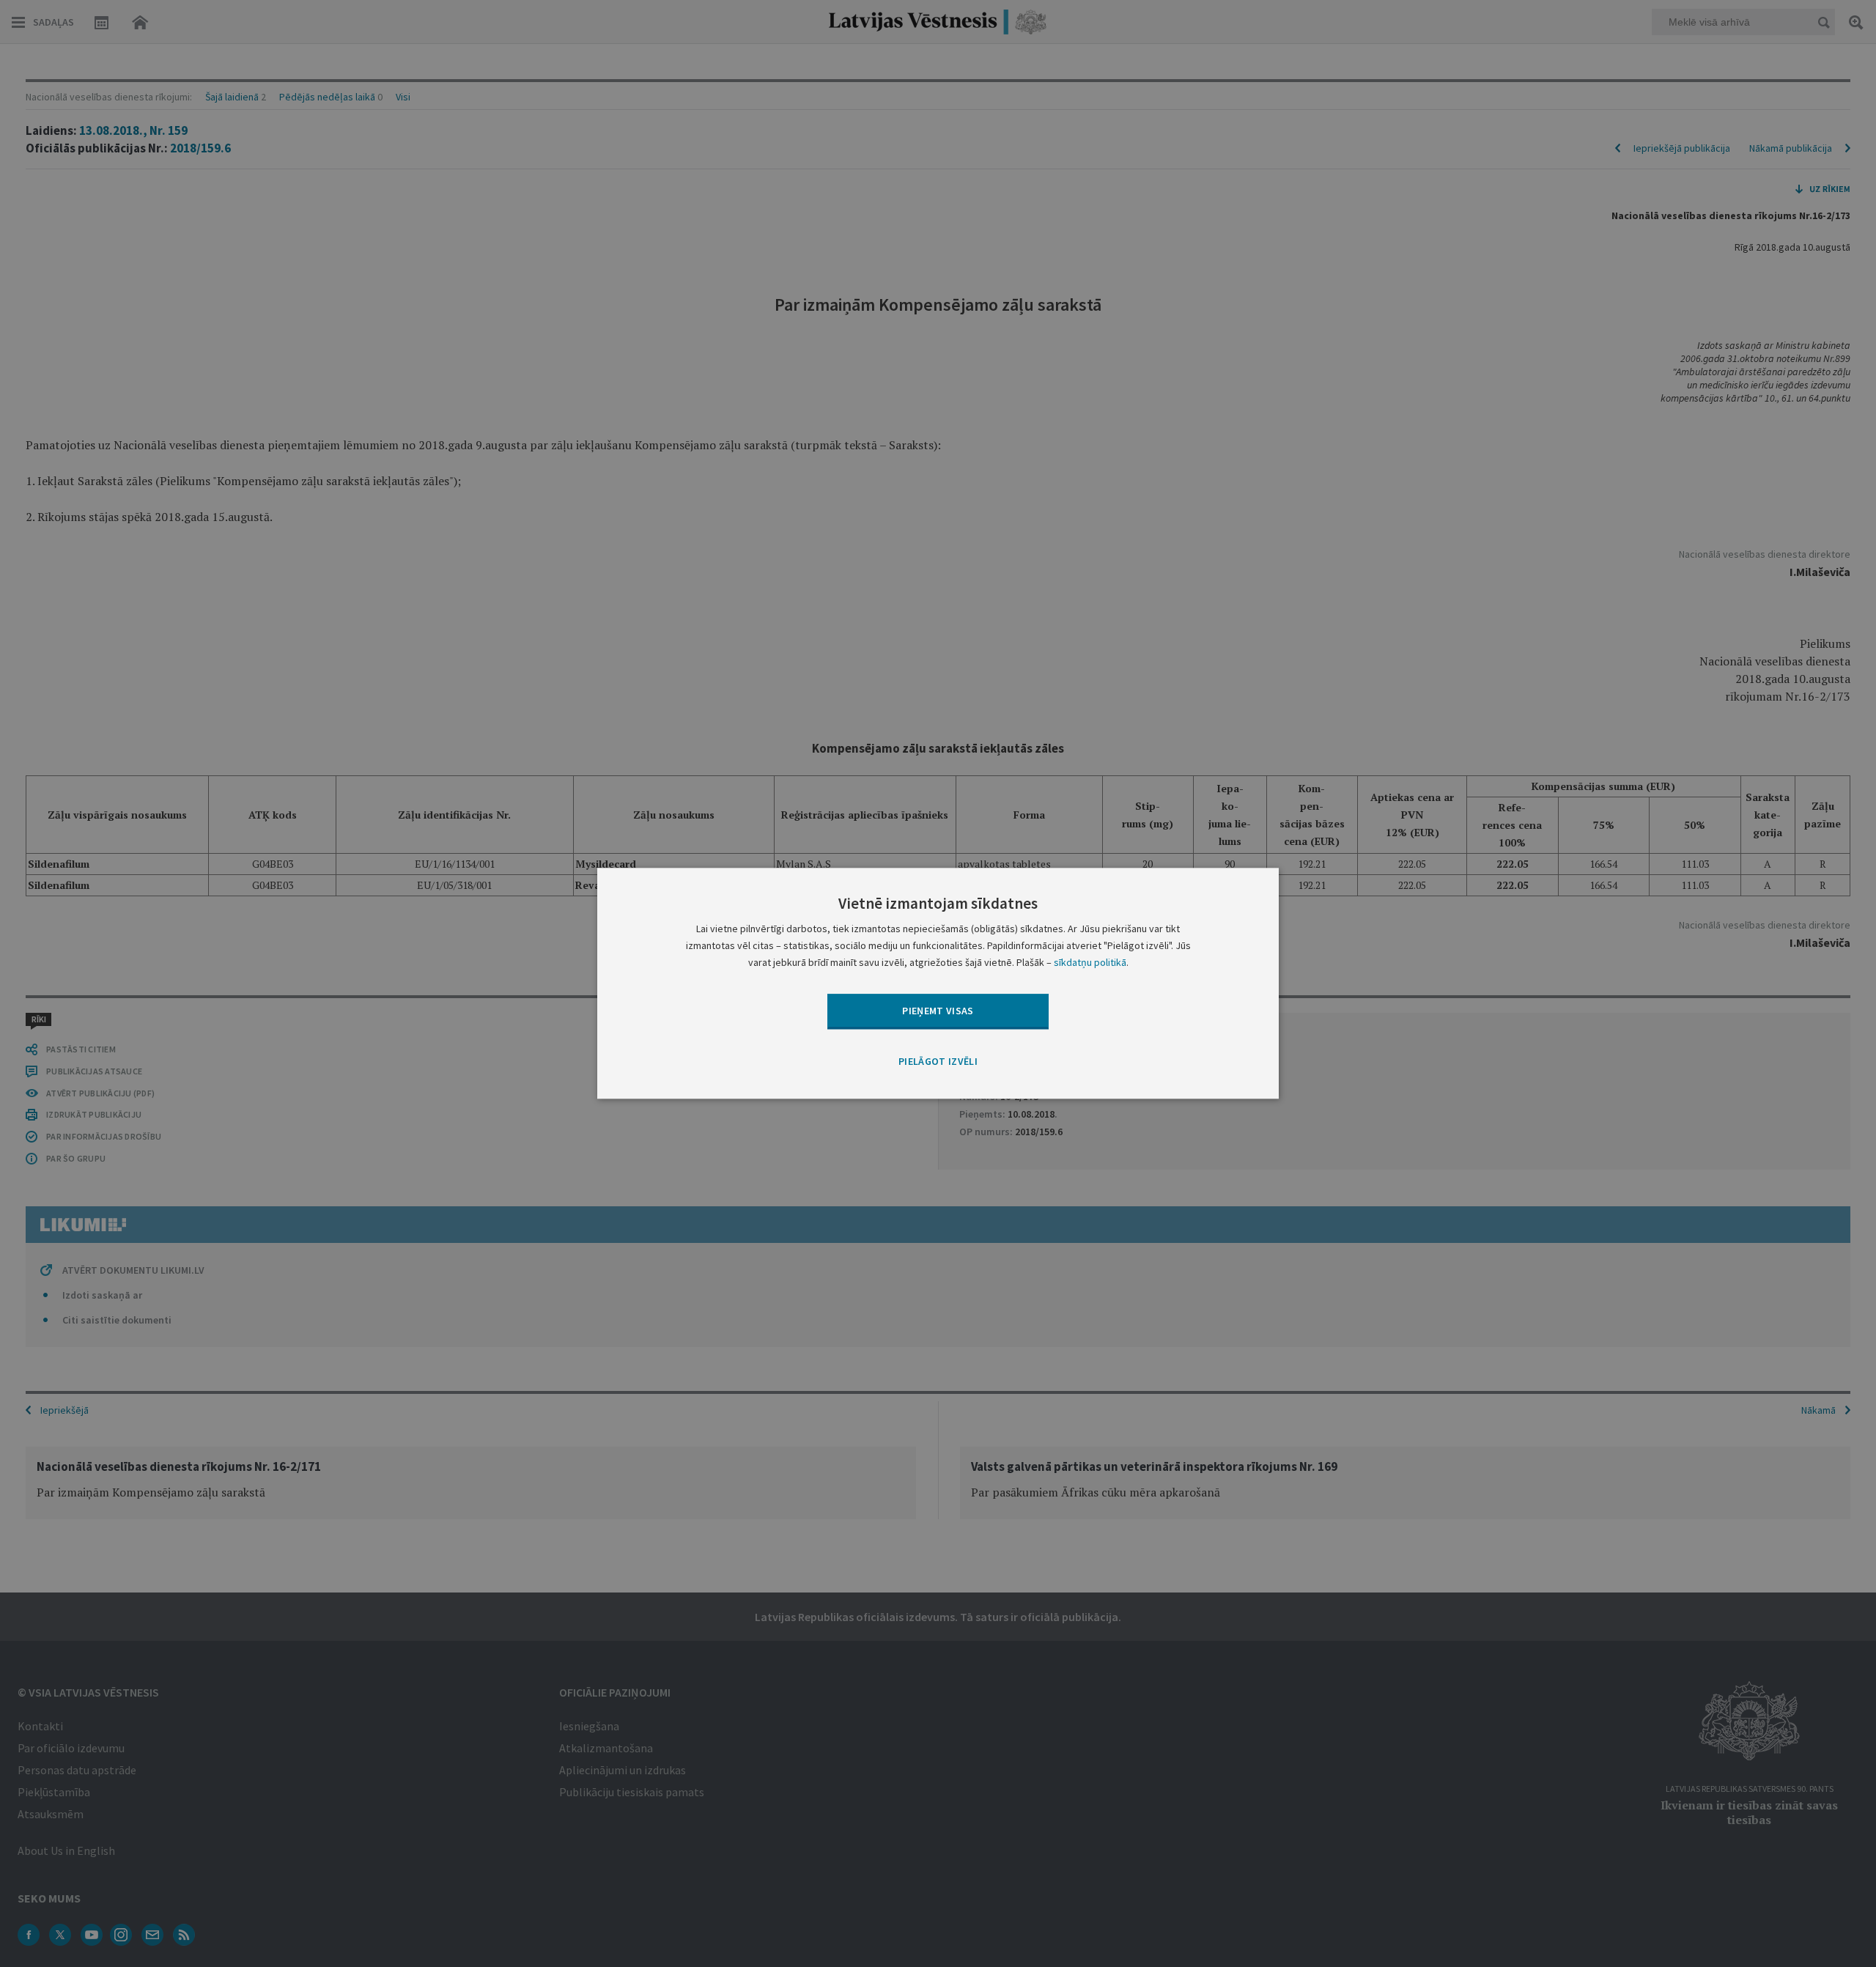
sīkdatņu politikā (1090, 963)
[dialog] (938, 983)
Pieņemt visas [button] (938, 1011)
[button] (938, 1062)
